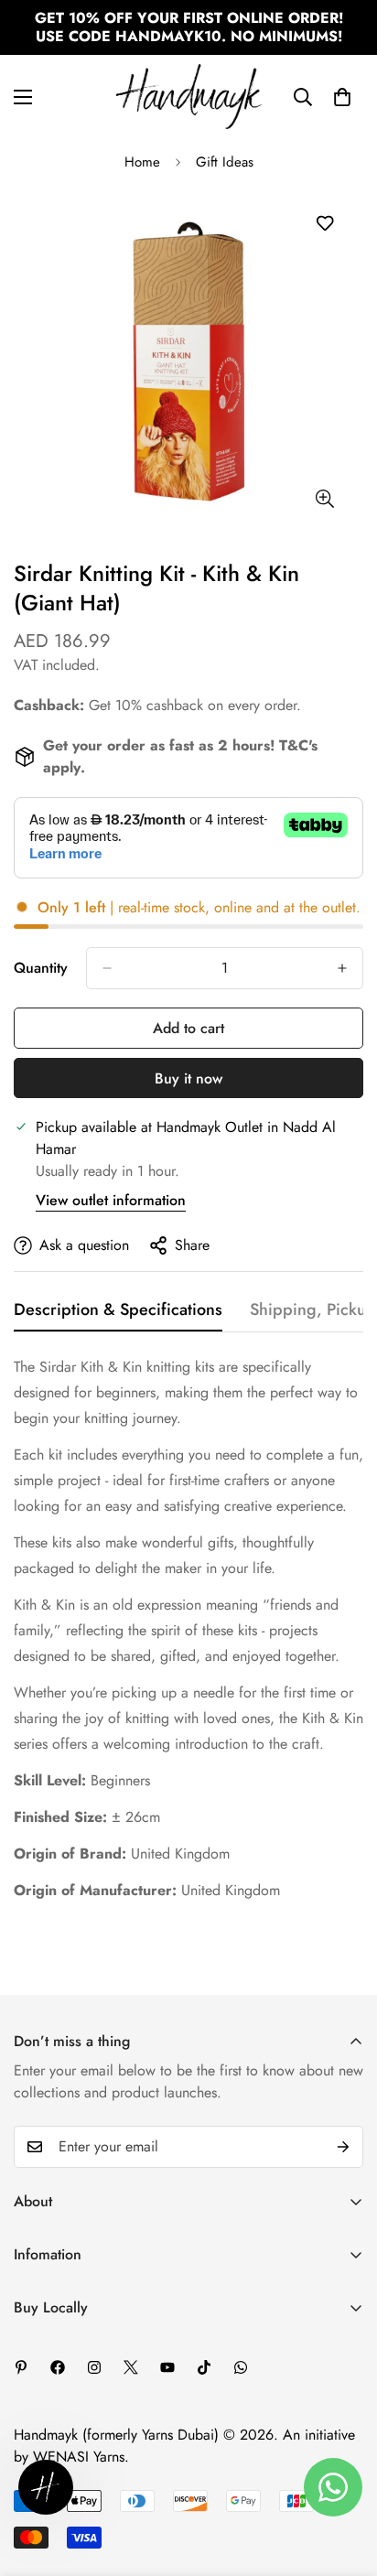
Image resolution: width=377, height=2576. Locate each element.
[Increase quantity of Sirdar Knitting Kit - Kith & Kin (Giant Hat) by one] (342, 968)
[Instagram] (94, 2367)
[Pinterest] (21, 2367)
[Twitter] (131, 2367)
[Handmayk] (189, 97)
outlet (339, 907)
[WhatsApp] (241, 2367)
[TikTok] (204, 2367)
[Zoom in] (324, 499)
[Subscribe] (343, 2147)
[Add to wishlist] (324, 224)
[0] (342, 97)
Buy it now (188, 1078)
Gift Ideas (225, 162)
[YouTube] (167, 2367)
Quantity (41, 968)
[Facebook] (58, 2367)
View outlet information (111, 1200)
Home (142, 162)
